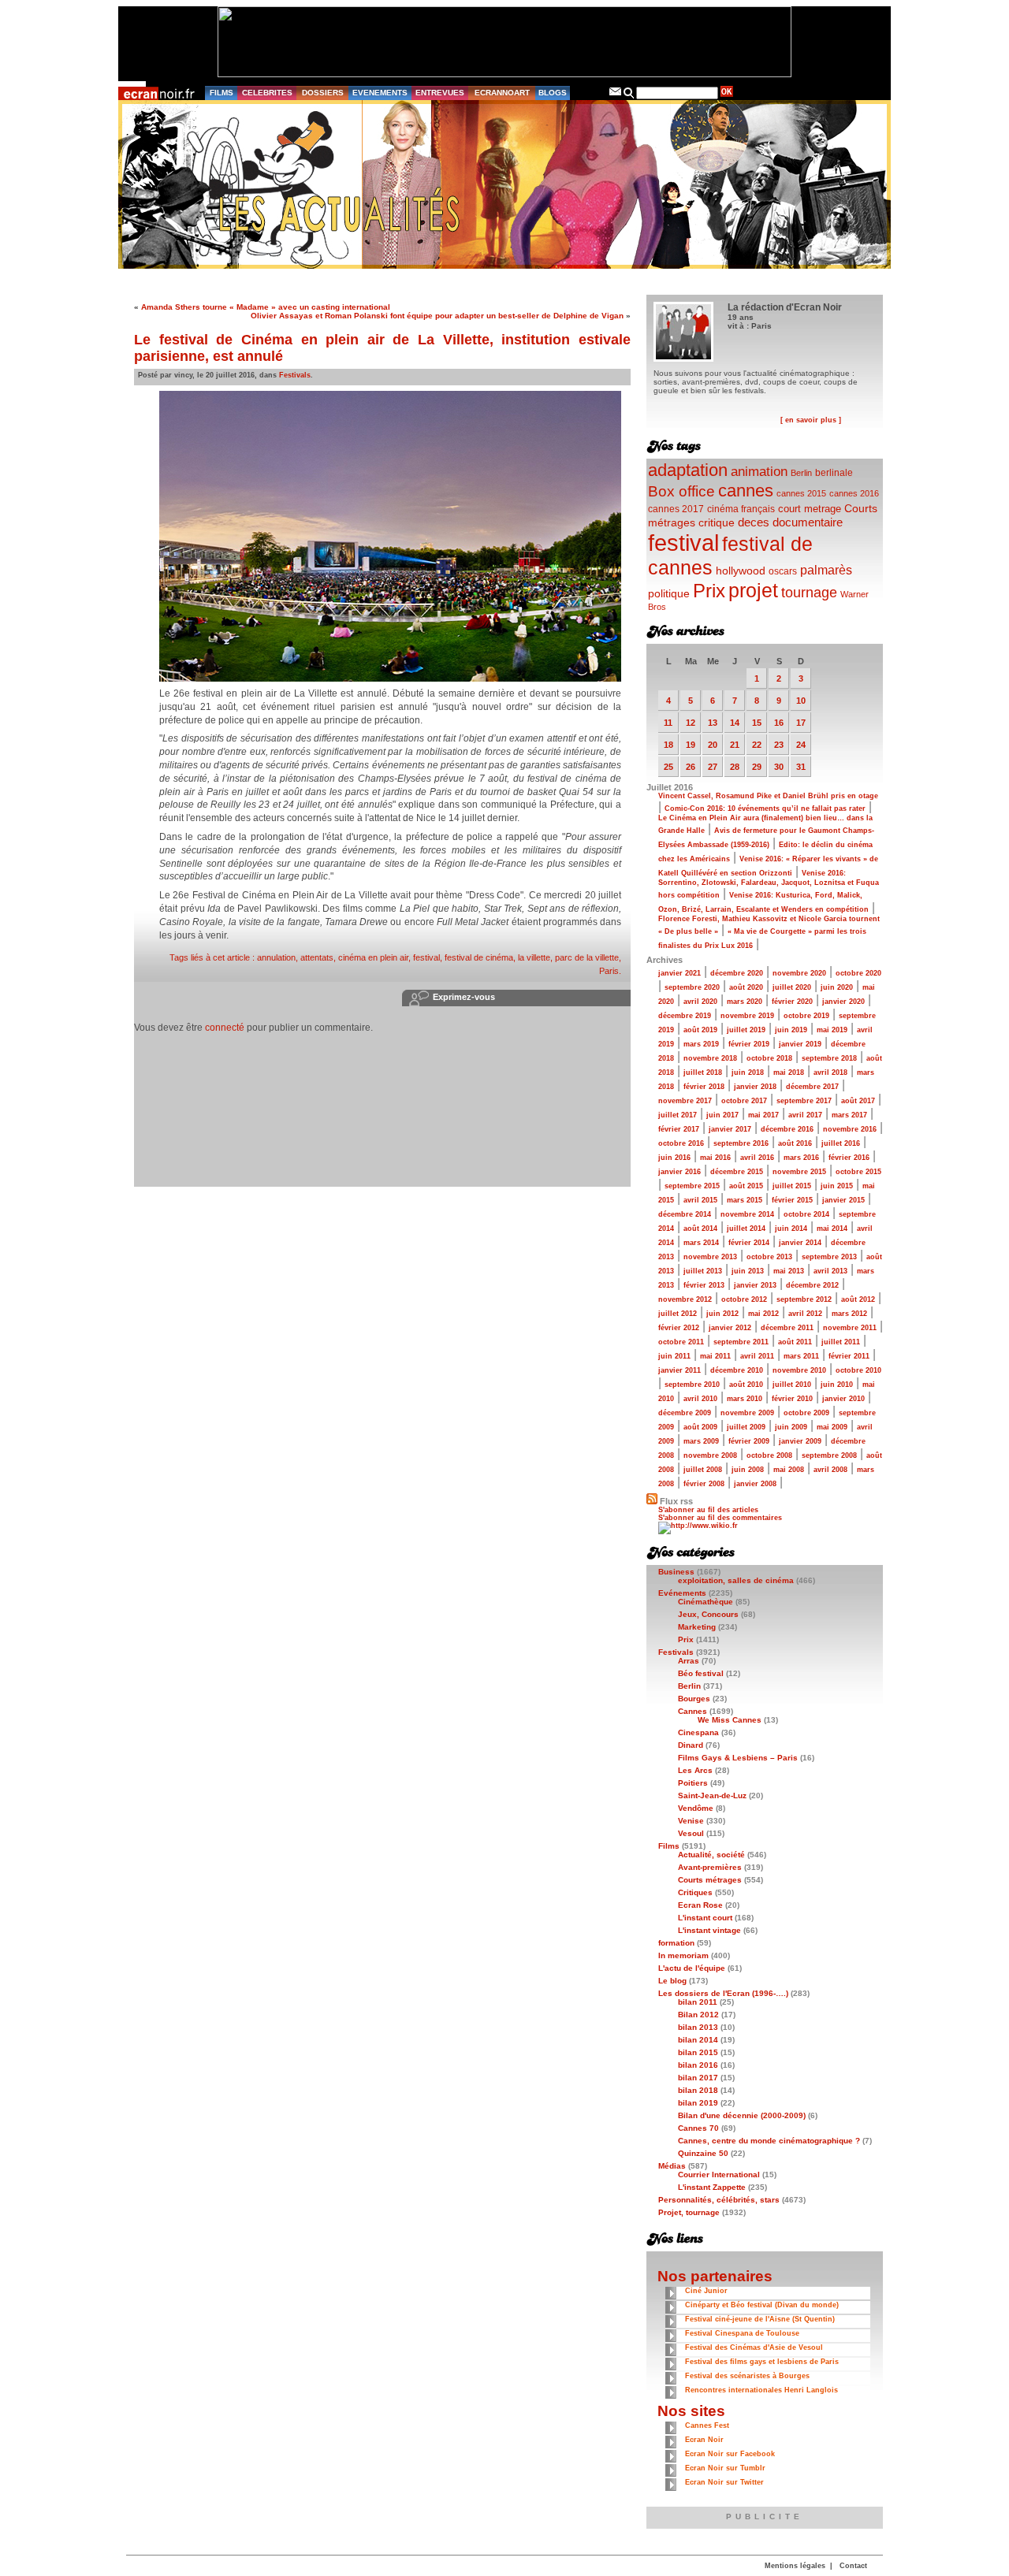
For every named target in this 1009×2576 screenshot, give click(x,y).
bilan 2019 (698, 2103)
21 (735, 745)
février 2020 (792, 1002)
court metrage (810, 509)
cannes (746, 491)
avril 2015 (700, 1200)
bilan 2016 (698, 2065)
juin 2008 (748, 1470)
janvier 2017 (730, 1129)
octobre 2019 (806, 1016)
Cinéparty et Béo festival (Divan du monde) (762, 2305)
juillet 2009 (746, 1427)
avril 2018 (830, 1072)
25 (668, 767)
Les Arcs (695, 1770)
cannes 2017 (676, 509)
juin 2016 (674, 1158)
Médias (672, 2166)
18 (668, 745)
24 (801, 745)
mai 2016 (715, 1158)
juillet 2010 (792, 1385)
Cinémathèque (706, 1602)
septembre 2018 (829, 1058)
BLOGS (553, 93)
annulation (276, 957)
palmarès (826, 570)
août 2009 (700, 1427)
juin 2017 (722, 1115)
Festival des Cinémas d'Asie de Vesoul (754, 2347)
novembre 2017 (685, 1101)
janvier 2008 (755, 1484)
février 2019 (749, 1044)
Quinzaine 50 (703, 2153)
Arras (689, 1661)
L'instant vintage (709, 1930)
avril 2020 (700, 1002)
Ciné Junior (706, 2291)
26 (691, 767)
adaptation (688, 470)
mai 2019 (832, 1030)
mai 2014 (832, 1229)
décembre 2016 (787, 1129)
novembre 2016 (850, 1129)
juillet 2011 (841, 1342)
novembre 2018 (710, 1058)
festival (426, 957)
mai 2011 (715, 1356)
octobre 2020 (858, 973)
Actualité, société (711, 1855)
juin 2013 (748, 1271)
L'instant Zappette (712, 2187)
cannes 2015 (801, 493)
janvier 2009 (800, 1441)
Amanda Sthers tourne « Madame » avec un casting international (266, 307)
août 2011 (795, 1342)
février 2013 (704, 1285)
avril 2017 (805, 1115)
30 (779, 767)
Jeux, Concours (708, 1614)
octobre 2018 (769, 1058)
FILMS (222, 93)
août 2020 (746, 987)
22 (757, 745)
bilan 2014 (698, 2040)
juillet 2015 (792, 1186)
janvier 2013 (755, 1285)
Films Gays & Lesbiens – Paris (738, 1758)
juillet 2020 (792, 987)
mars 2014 (701, 1243)
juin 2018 (748, 1072)
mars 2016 (801, 1158)
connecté (225, 1028)
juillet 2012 (678, 1314)
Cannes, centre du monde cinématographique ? (769, 2141)
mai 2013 (789, 1271)
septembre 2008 (829, 1455)
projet (753, 590)
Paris (609, 971)
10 (801, 701)
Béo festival (701, 1673)
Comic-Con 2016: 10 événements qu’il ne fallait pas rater (765, 808)
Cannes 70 (698, 2128)
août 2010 (746, 1385)
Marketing (697, 1627)
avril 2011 (757, 1356)
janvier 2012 (730, 1328)
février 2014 (749, 1243)
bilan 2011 (698, 2002)
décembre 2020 (737, 973)
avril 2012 (805, 1314)
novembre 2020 (799, 973)
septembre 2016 (741, 1143)
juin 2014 (791, 1229)
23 (779, 745)
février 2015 (792, 1200)
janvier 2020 (843, 1002)
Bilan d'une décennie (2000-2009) (742, 2115)
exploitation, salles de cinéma (736, 1580)
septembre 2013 (829, 1257)
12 (691, 723)
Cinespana (698, 1732)
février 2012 (679, 1328)
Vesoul (691, 1833)
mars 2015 (745, 1200)
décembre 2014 (685, 1214)
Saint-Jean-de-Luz (712, 1795)
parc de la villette (587, 957)
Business (676, 1572)
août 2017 (858, 1101)
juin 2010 (837, 1385)
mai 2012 (763, 1314)
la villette (534, 957)
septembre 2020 (692, 987)
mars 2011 (801, 1356)
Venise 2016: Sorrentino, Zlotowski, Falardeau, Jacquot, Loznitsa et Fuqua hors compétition (769, 884)
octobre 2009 (806, 1413)
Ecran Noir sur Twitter (724, 2482)
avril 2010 (700, 1399)
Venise (691, 1821)
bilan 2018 (698, 2090)
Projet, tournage (689, 2212)
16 (779, 723)
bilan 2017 (698, 2078)
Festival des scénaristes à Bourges (747, 2376)
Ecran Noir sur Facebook (730, 2454)
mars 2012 (849, 1314)
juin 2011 (674, 1356)
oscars (783, 571)
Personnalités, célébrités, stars (719, 2200)
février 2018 (704, 1087)
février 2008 (704, 1484)
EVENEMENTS (380, 93)
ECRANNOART (502, 93)
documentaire (808, 522)
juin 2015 (837, 1186)
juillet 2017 (678, 1115)
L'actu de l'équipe (692, 1968)
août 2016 (795, 1143)
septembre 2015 (692, 1186)
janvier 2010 (843, 1399)
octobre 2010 (858, 1370)
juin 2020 (837, 987)
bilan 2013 (698, 2027)
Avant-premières (710, 1867)
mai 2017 (763, 1115)
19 (691, 745)
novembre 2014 (747, 1214)
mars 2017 (849, 1115)
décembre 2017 (812, 1087)
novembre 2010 (799, 1370)
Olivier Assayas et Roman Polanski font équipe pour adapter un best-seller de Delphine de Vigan (437, 316)
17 (801, 723)
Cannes (693, 1711)
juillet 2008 (703, 1470)
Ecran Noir (704, 2440)
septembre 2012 (804, 1299)
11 (668, 723)
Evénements (682, 1593)
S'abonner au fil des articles (708, 1510)
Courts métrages (710, 1880)
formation (676, 1943)
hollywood (741, 571)
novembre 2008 (710, 1455)
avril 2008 (830, 1470)
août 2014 (700, 1229)
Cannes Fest (707, 2425)
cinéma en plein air (373, 957)
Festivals (295, 375)
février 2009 (749, 1441)
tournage (809, 593)
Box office (681, 491)
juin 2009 (791, 1427)
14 (735, 723)
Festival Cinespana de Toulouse (742, 2333)
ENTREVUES (440, 93)
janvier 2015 (843, 1200)
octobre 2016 (681, 1143)
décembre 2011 (787, 1328)
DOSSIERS (323, 93)
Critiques (695, 1892)
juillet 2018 (703, 1072)
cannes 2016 (854, 493)
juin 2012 (722, 1314)
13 (713, 723)
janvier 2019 (800, 1044)
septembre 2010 (692, 1385)
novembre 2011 (850, 1328)
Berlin (801, 473)
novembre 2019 (747, 1016)
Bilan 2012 (698, 2015)
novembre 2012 (685, 1299)
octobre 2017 (744, 1101)
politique (669, 593)
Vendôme (696, 1808)
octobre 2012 (744, 1299)
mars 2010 (745, 1399)
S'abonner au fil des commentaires (720, 1518)
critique (717, 522)
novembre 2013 (710, 1257)
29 (757, 767)
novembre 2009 (747, 1413)
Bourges (694, 1699)
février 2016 (849, 1158)
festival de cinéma (479, 957)
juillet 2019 (746, 1030)
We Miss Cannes (730, 1720)
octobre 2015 (858, 1172)
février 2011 (849, 1356)
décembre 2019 (685, 1016)
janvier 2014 (800, 1243)
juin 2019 (791, 1030)
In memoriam (683, 1955)
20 (713, 745)
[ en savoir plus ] (811, 420)
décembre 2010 (737, 1370)
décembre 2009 (685, 1413)
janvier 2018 (755, 1087)
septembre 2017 (804, 1101)
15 (757, 723)
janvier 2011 (679, 1370)
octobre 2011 (681, 1342)
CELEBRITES (267, 93)
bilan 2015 (698, 2052)
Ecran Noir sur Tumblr (725, 2468)
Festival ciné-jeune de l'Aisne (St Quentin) (760, 2319)
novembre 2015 (799, 1172)
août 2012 (858, 1299)
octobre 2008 (769, 1455)
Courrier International (719, 2175)
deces (754, 522)
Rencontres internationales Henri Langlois (761, 2390)
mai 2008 (789, 1470)
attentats (317, 957)
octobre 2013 (769, 1257)
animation (759, 472)
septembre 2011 (741, 1342)
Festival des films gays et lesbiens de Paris (762, 2362)
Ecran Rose (700, 1905)
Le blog (672, 1981)
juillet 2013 (703, 1271)
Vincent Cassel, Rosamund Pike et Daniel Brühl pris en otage (768, 796)
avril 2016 (757, 1158)
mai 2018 (789, 1072)
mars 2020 (745, 1002)
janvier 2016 (679, 1172)
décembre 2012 (812, 1285)
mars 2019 (701, 1044)
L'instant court (705, 1918)
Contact (853, 2566)
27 (713, 767)
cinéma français (741, 509)
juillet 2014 (746, 1229)
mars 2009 (701, 1441)
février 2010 (792, 1399)
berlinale (834, 472)
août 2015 (746, 1186)
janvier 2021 (679, 973)
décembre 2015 (737, 1172)
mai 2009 (832, 1427)
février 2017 (679, 1129)
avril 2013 (830, 1271)
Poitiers (693, 1783)
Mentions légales (795, 2566)
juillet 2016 (841, 1143)
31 (801, 767)
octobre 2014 (806, 1214)
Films (669, 1846)
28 (735, 767)
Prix (709, 591)
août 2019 (700, 1030)
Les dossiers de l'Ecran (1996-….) (723, 1993)
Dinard (691, 1745)
